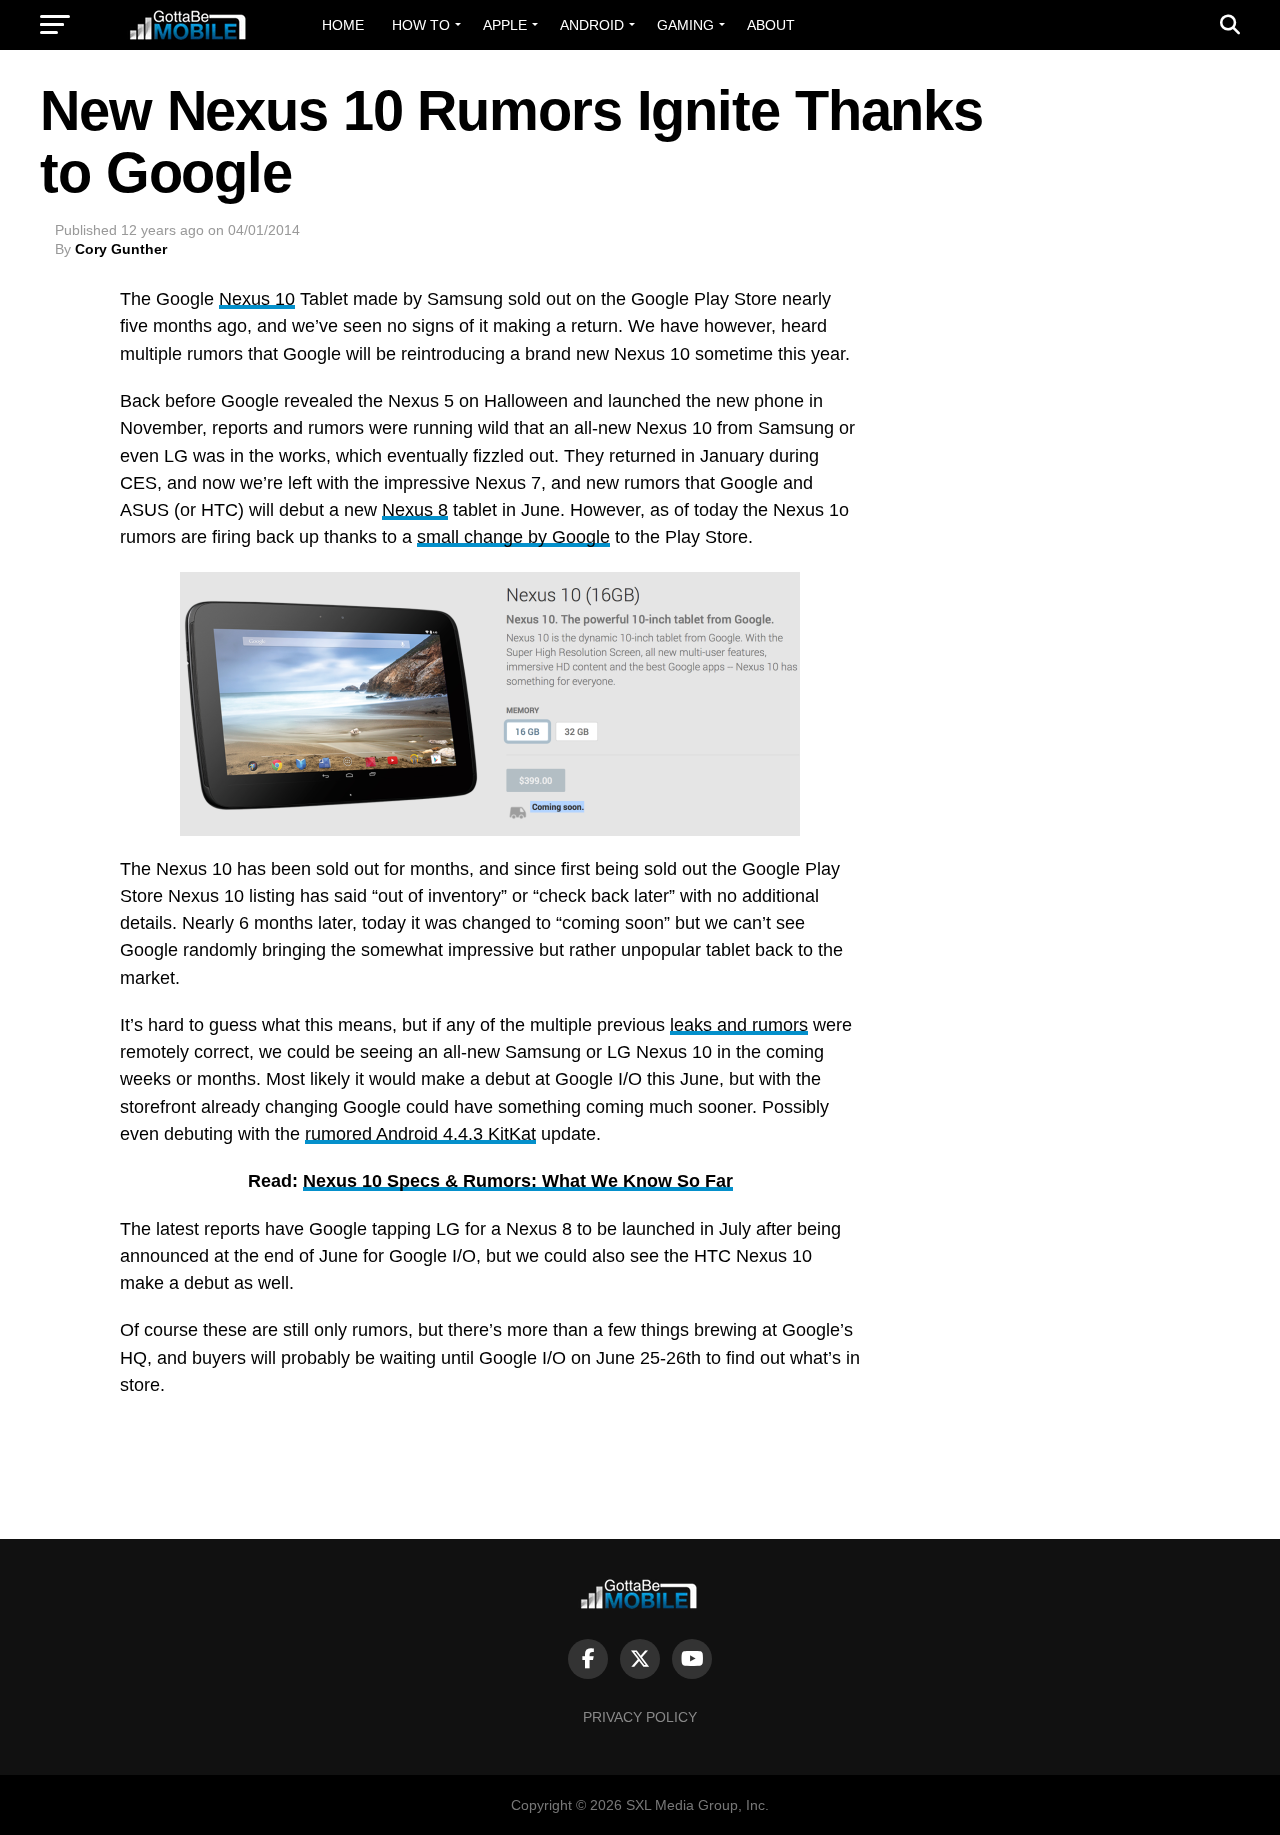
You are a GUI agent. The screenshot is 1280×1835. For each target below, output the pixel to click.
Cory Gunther (121, 249)
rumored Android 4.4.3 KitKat (420, 1134)
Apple (505, 25)
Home (343, 25)
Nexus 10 (257, 299)
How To (421, 25)
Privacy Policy (640, 1717)
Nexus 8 (415, 510)
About (771, 25)
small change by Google (513, 537)
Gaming (685, 25)
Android (592, 25)
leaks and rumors (739, 1025)
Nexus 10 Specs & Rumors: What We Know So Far (518, 1181)
